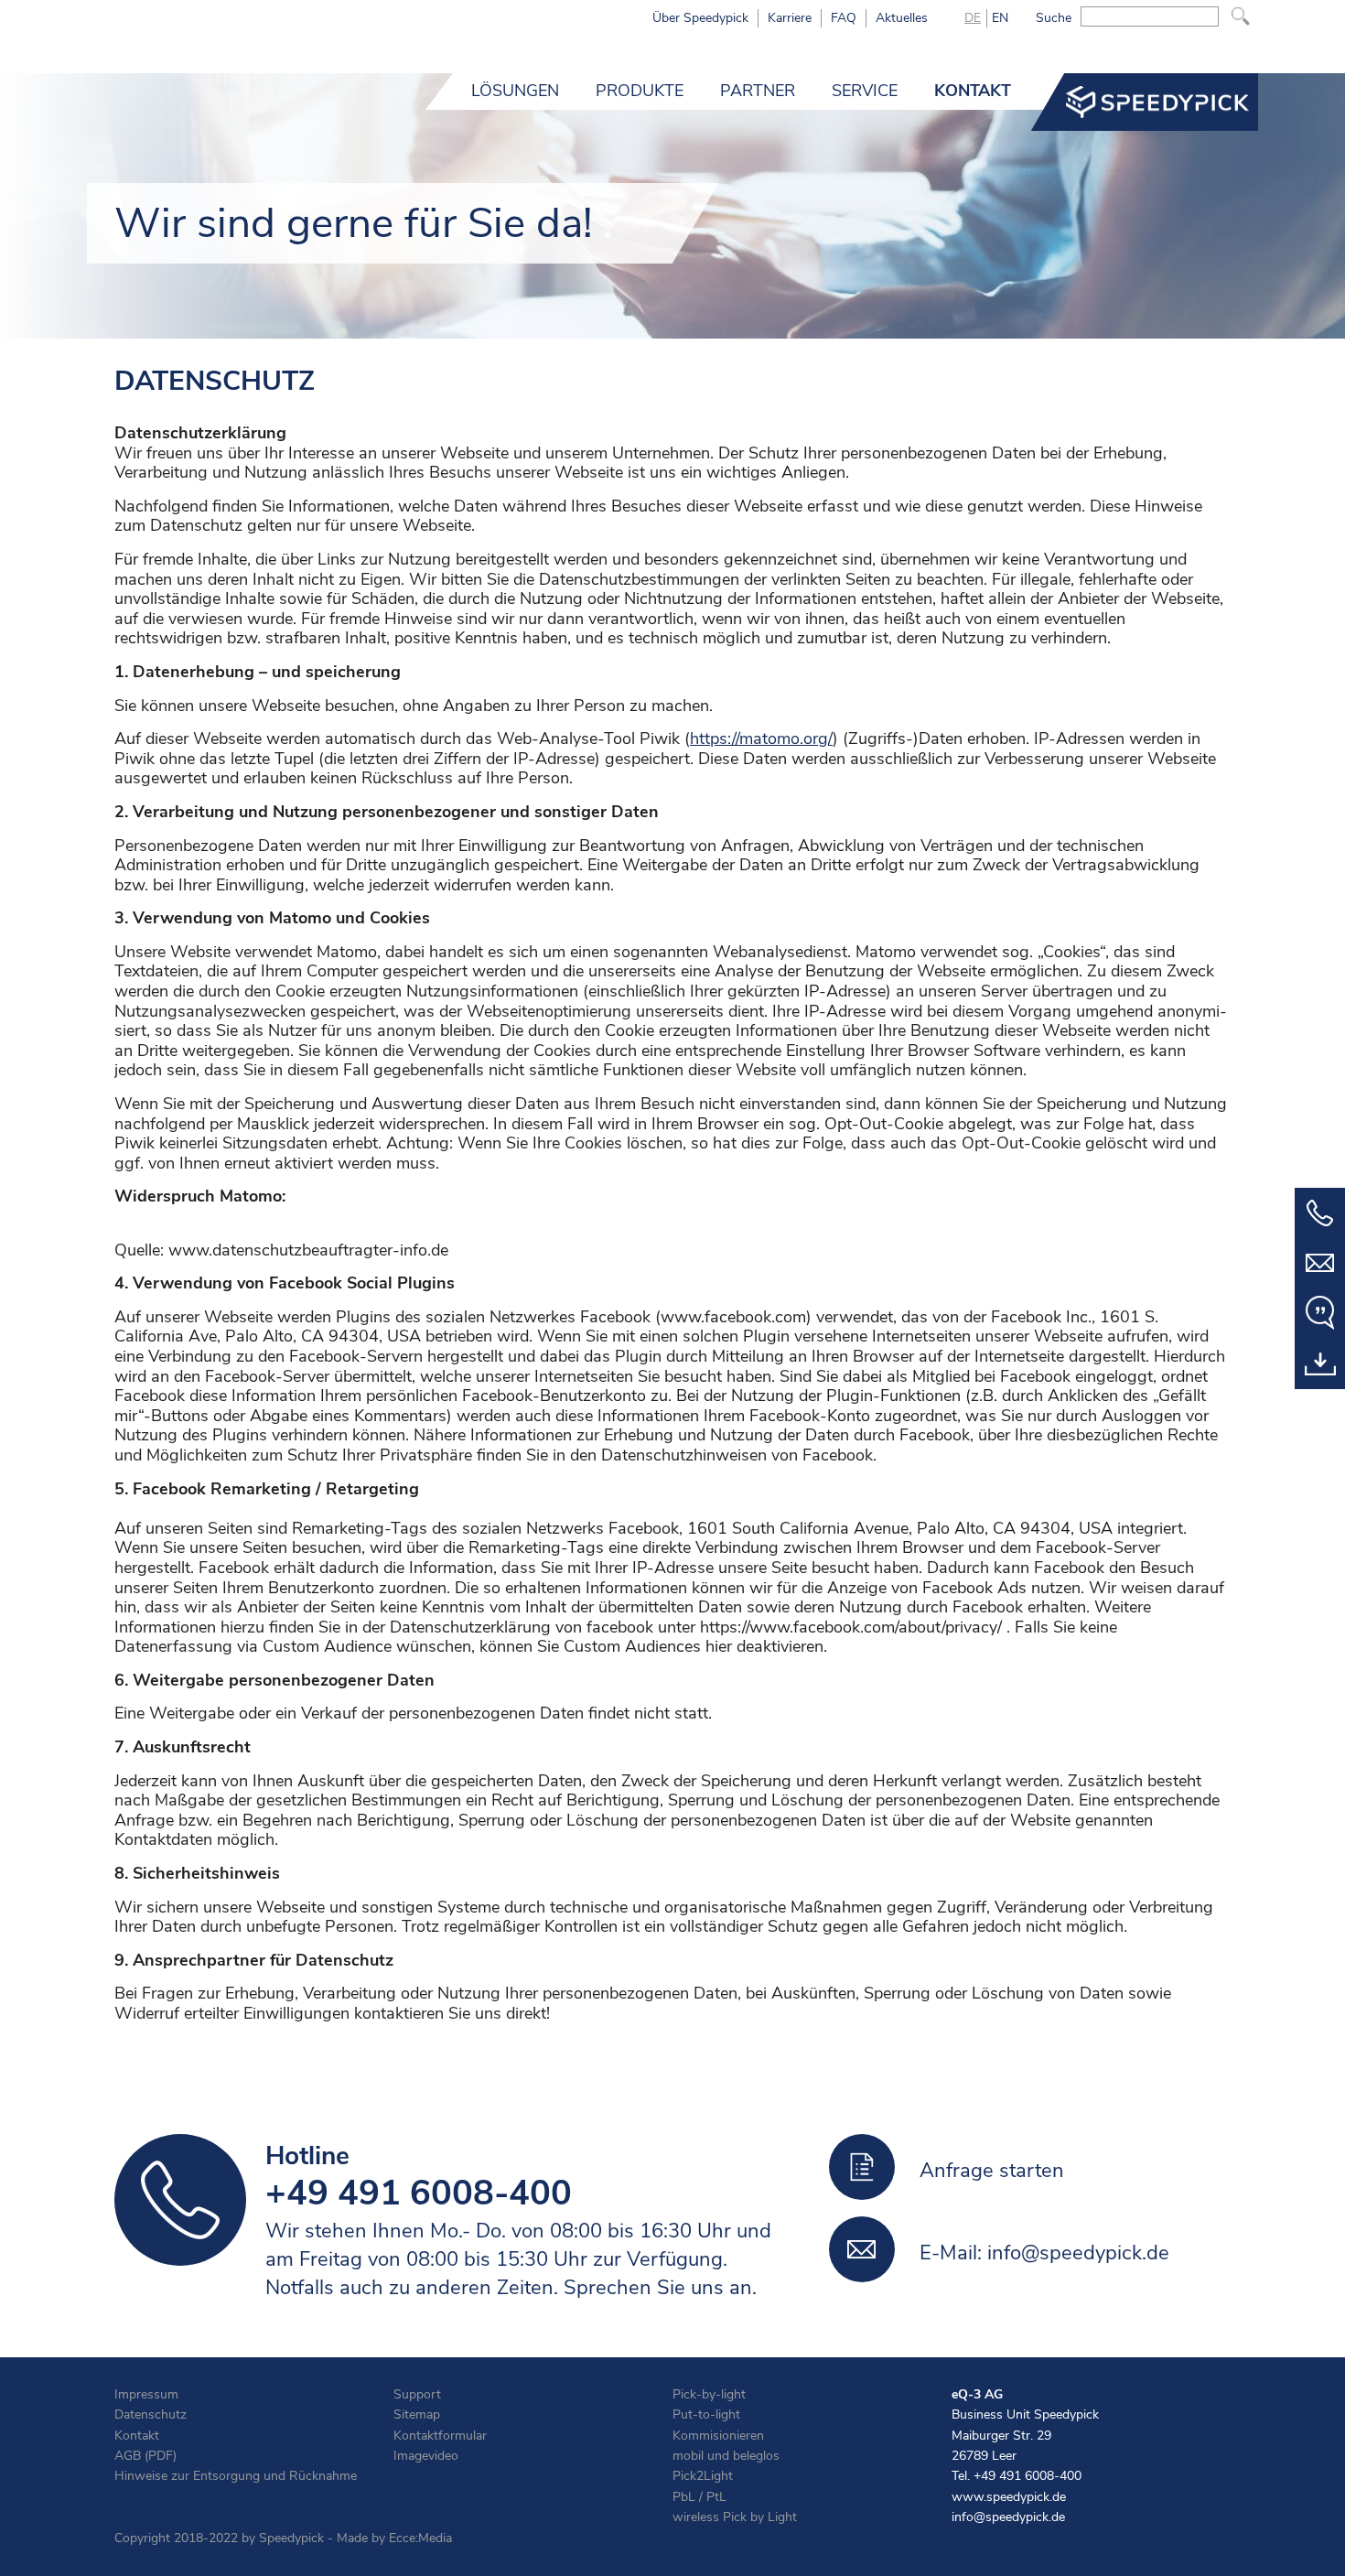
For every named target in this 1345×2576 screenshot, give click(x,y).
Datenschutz (151, 2414)
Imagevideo (426, 2456)
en (1000, 18)
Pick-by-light (709, 2394)
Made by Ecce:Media (394, 2538)
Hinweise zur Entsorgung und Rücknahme (236, 2476)
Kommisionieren (718, 2436)
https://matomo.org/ (761, 739)
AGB (128, 2456)
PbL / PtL (699, 2497)
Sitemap (417, 2414)
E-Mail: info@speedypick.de (1044, 2253)
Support (417, 2394)
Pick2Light (703, 2476)
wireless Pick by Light (735, 2517)
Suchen (1240, 16)
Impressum (146, 2394)
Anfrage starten (992, 2171)
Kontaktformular (440, 2436)
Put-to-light (706, 2414)
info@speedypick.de (1008, 2517)
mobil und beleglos (726, 2456)
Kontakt (137, 2436)
